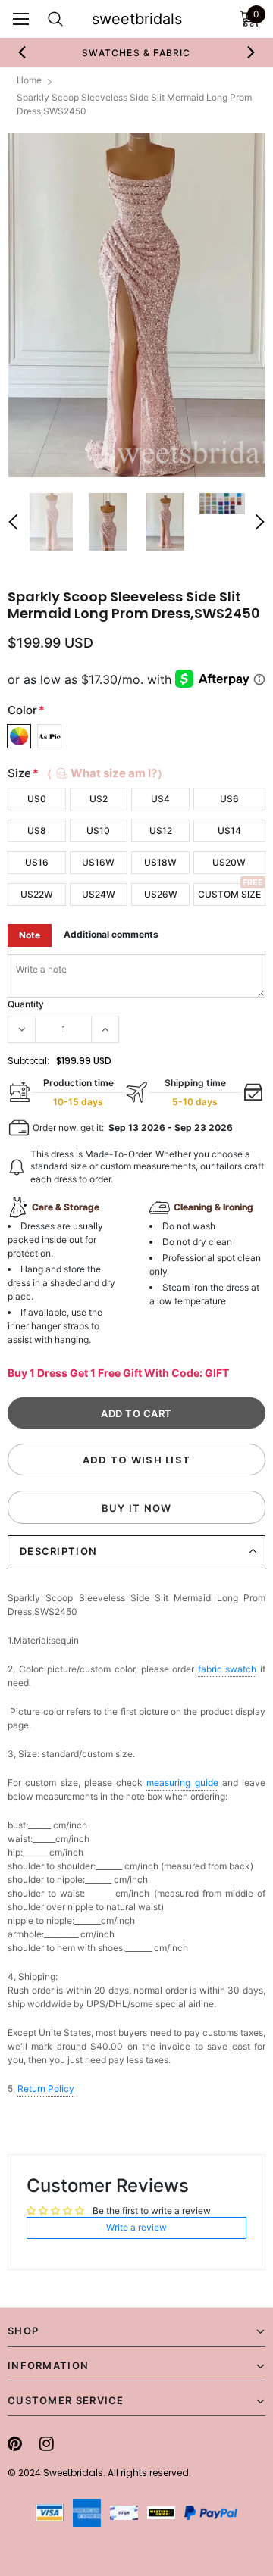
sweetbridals (137, 19)
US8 (37, 831)
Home (29, 80)
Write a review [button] (136, 2227)
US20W (229, 862)
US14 (229, 831)
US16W (98, 862)
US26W (161, 894)
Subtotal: (28, 1061)
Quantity (26, 1004)
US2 (99, 799)
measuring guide (182, 1783)
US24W (99, 894)
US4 (160, 799)
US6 (229, 799)
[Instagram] (47, 2443)
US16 (37, 862)
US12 (161, 831)
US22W (37, 894)
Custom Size (229, 894)
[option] (121, 52)
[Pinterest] (15, 2443)
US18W (160, 862)
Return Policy (46, 2089)
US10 (98, 831)
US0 (37, 799)
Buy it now (137, 1508)
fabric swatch (227, 1669)
